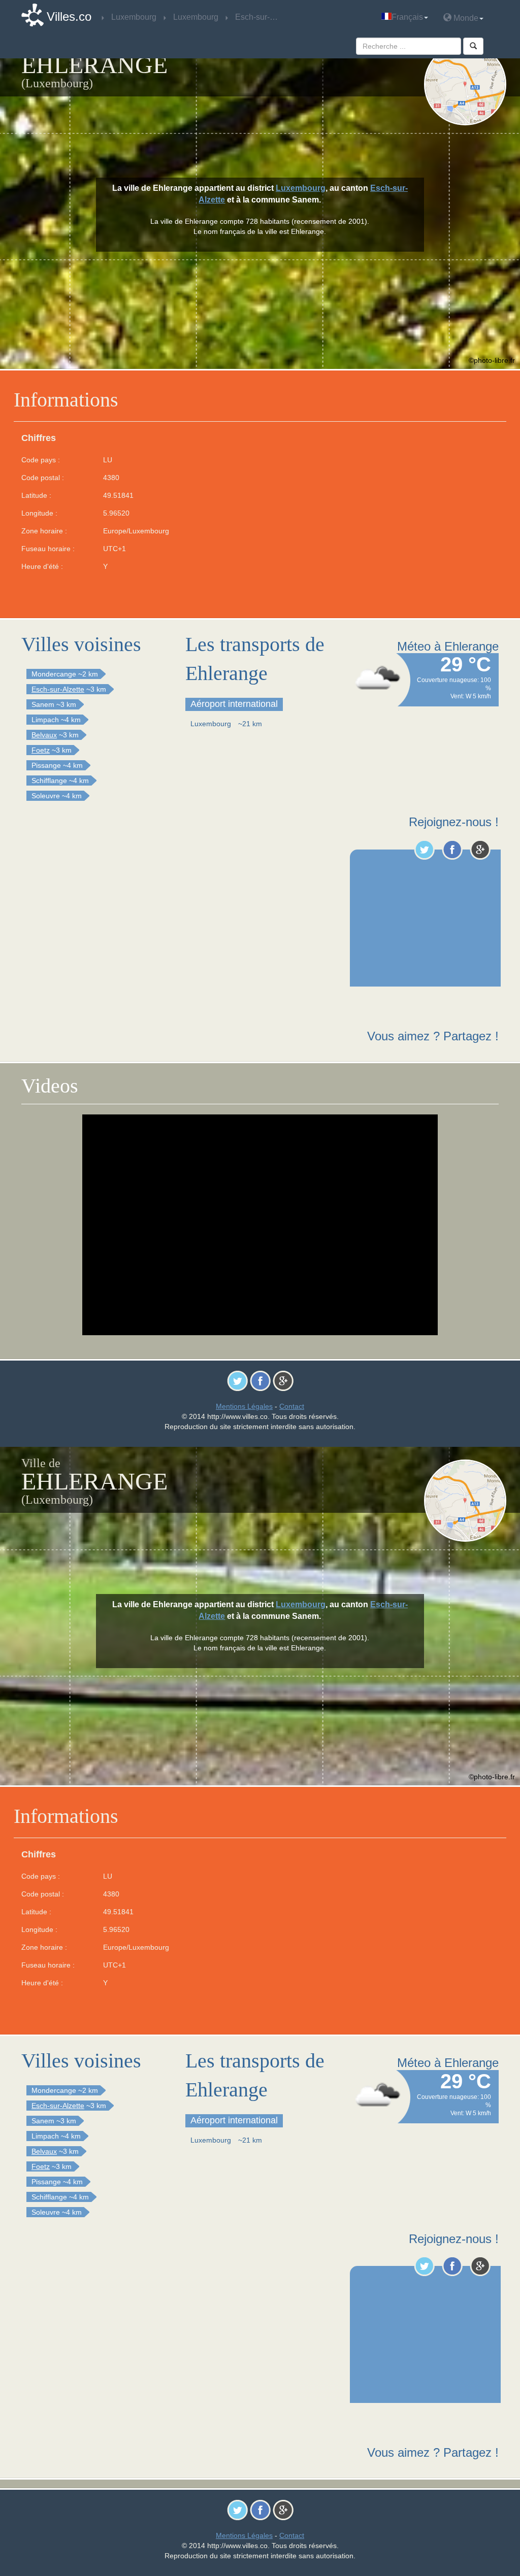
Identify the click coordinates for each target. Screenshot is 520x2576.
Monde (465, 18)
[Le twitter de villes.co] (424, 850)
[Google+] (480, 850)
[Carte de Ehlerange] (465, 84)
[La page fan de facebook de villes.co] (452, 850)
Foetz (41, 750)
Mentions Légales (244, 1406)
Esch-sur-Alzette (58, 689)
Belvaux (44, 735)
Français (407, 17)
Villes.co (69, 16)
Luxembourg (301, 188)
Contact (292, 1406)
